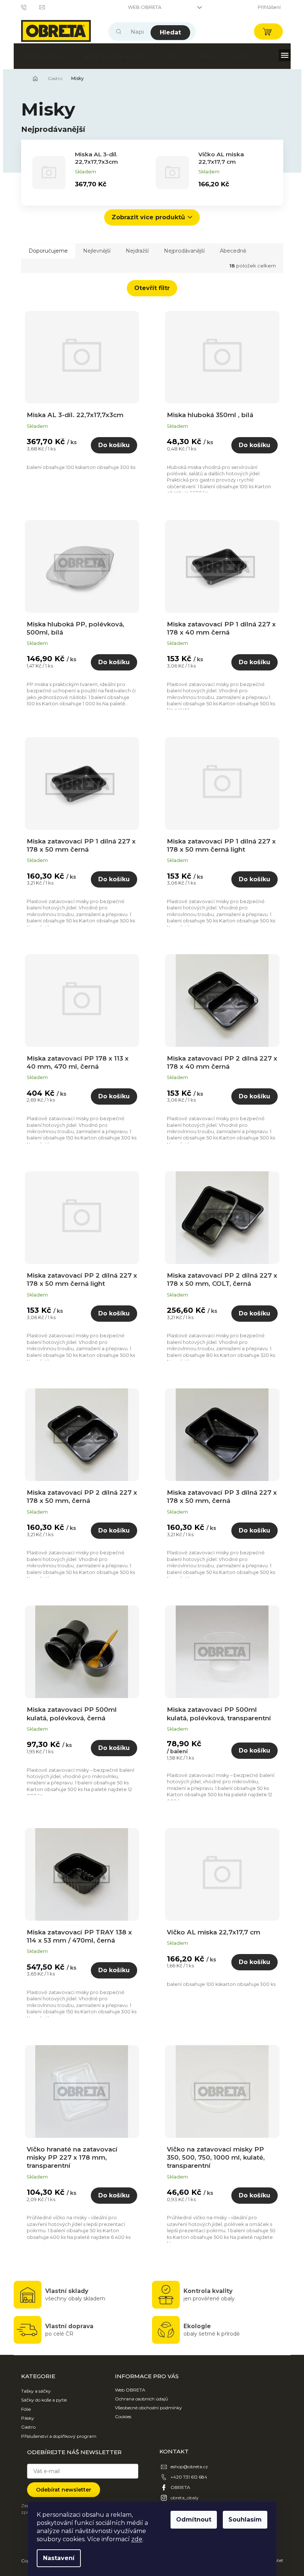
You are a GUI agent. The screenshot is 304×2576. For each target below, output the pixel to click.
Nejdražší (137, 251)
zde (137, 2539)
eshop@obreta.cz (189, 2467)
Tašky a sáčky (36, 2391)
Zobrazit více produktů (148, 217)
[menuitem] (43, 56)
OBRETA (180, 2487)
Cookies (123, 2417)
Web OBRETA (145, 7)
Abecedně (233, 251)
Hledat (170, 32)
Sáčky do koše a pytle (44, 2400)
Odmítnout (194, 2520)
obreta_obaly (185, 2498)
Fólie (26, 2409)
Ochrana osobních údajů (141, 2399)
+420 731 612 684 (189, 2477)
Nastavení (59, 2558)
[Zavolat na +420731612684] (30, 7)
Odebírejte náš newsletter (74, 2452)
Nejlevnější (97, 251)
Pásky (28, 2418)
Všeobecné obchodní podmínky (148, 2408)
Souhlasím (245, 2520)
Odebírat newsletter (64, 2490)
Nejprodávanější (184, 251)
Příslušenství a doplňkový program (59, 2436)
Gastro (28, 2427)
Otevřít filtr (152, 288)
